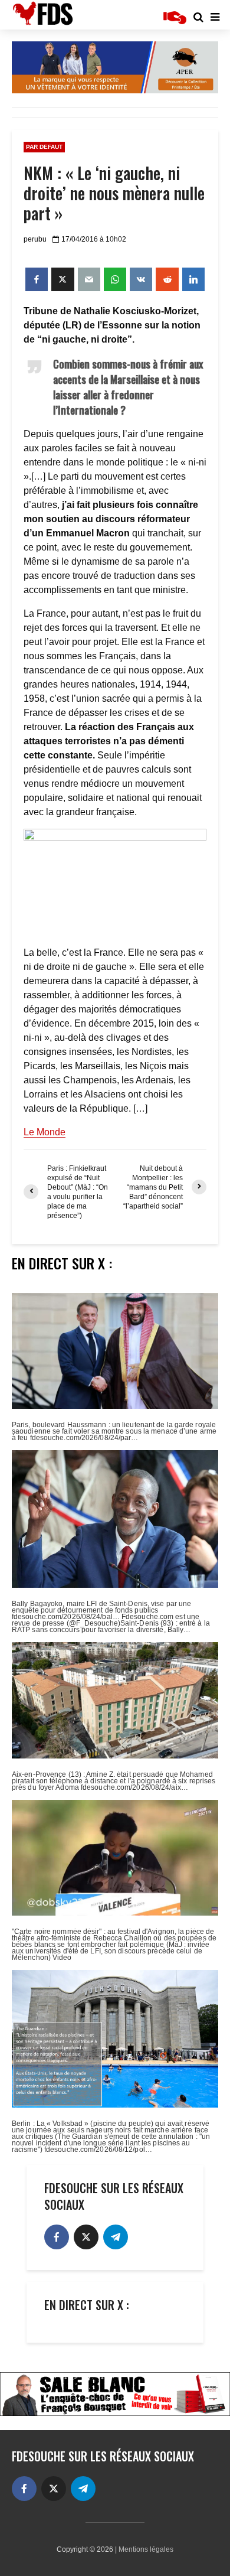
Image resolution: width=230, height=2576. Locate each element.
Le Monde (45, 1132)
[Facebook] (57, 2237)
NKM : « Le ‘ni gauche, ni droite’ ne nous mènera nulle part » (114, 193)
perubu (35, 239)
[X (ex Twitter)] (86, 2237)
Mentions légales (146, 2549)
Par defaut (44, 147)
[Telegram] (116, 2237)
